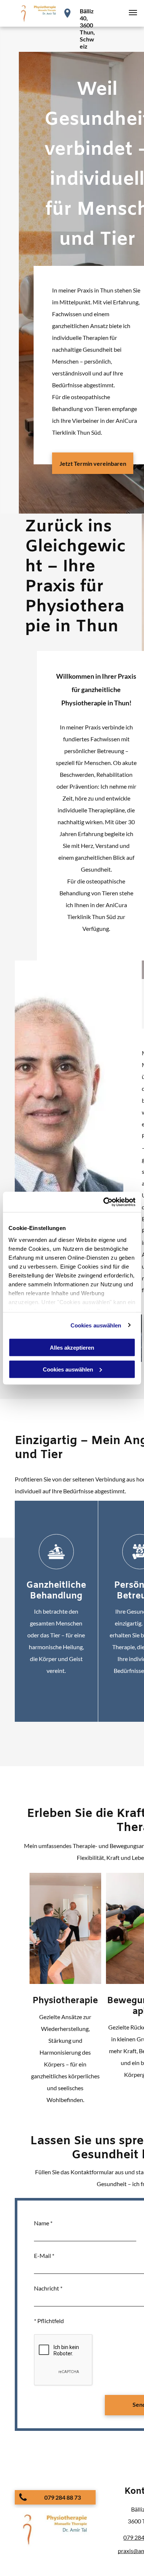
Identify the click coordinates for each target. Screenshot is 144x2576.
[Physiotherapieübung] (65, 1928)
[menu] (133, 13)
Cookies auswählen (96, 1325)
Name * (43, 2223)
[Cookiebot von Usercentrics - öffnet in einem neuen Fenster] (104, 1202)
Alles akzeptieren (72, 1348)
